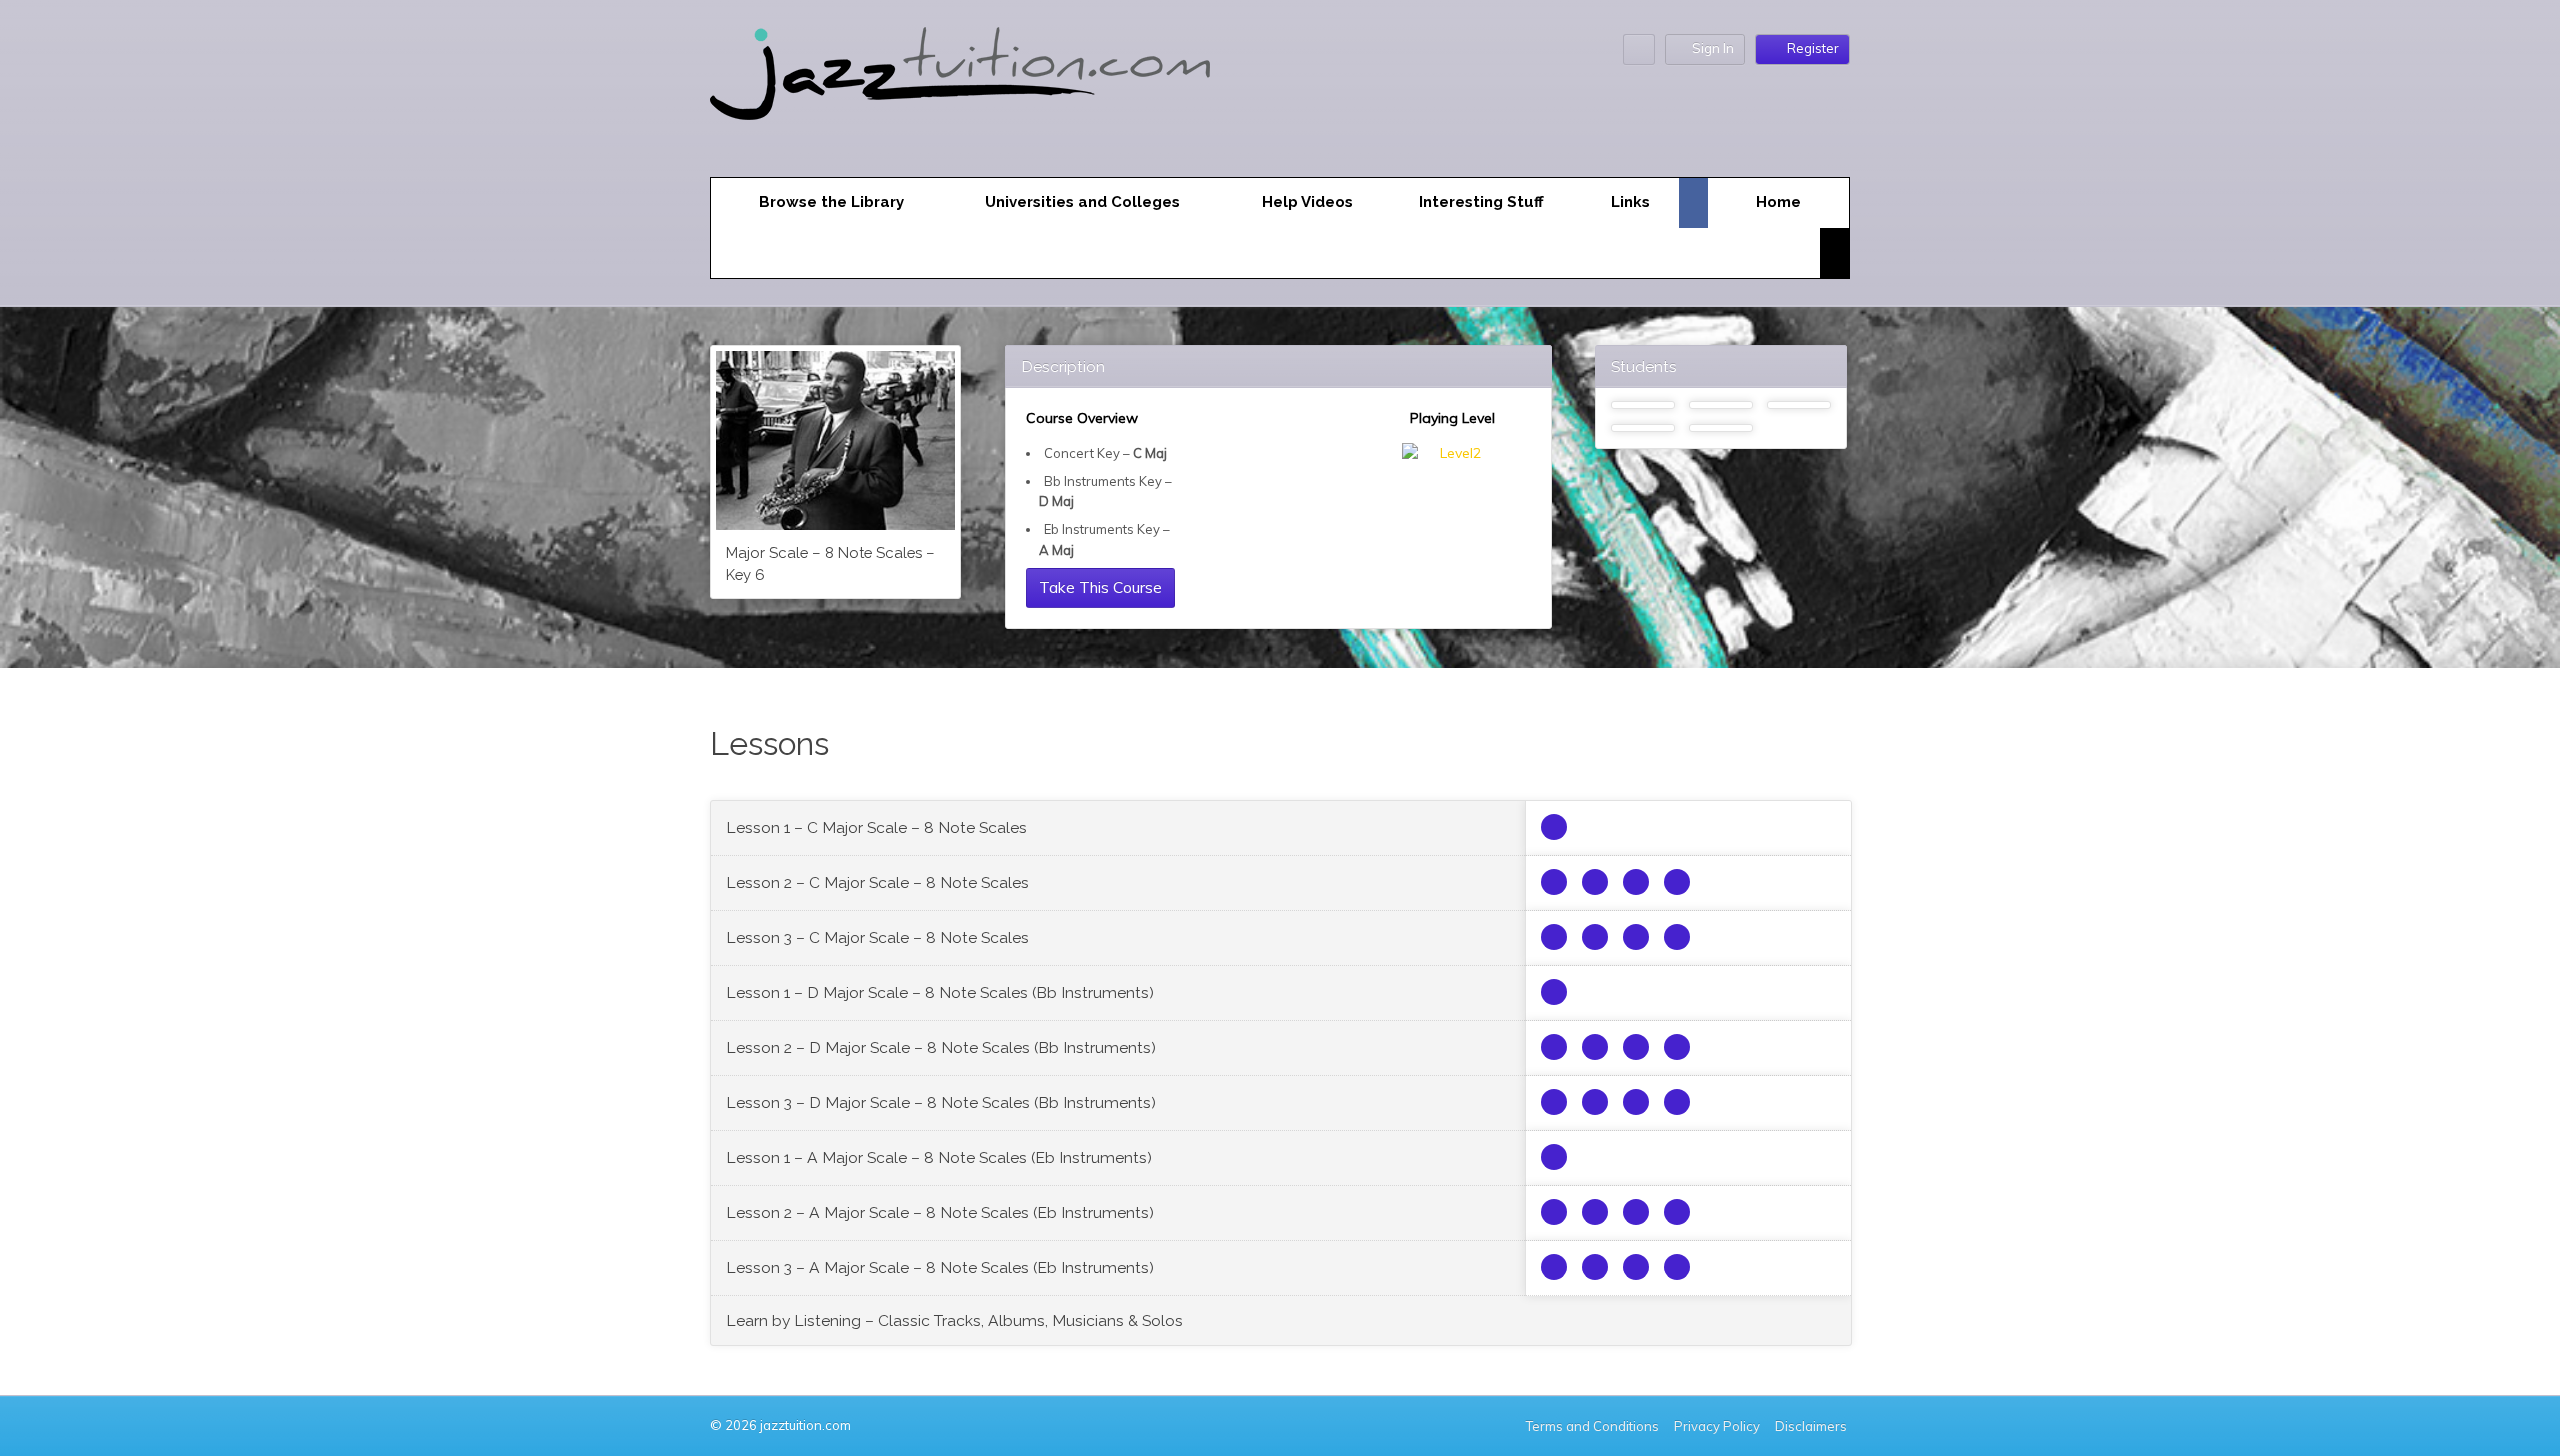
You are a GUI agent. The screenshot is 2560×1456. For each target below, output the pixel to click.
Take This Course (1100, 587)
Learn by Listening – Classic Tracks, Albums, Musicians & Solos (954, 1320)
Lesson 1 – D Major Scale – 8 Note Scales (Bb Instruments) (940, 992)
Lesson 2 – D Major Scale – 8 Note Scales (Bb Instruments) (941, 1047)
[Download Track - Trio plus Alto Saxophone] (1554, 827)
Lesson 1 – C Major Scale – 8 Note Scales (876, 827)
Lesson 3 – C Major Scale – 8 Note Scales (877, 937)
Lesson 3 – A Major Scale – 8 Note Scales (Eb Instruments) (940, 1267)
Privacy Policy (1717, 1426)
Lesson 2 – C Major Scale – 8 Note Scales (877, 882)
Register (1813, 48)
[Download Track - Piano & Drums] (1677, 882)
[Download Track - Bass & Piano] (1636, 882)
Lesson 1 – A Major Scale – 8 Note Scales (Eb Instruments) (939, 1157)
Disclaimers (1812, 1426)
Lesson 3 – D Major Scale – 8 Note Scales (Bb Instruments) (941, 1102)
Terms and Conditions (1592, 1426)
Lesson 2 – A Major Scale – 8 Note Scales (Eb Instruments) (940, 1212)
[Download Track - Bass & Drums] (1595, 882)
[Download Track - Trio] (1554, 882)
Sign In (1713, 48)
